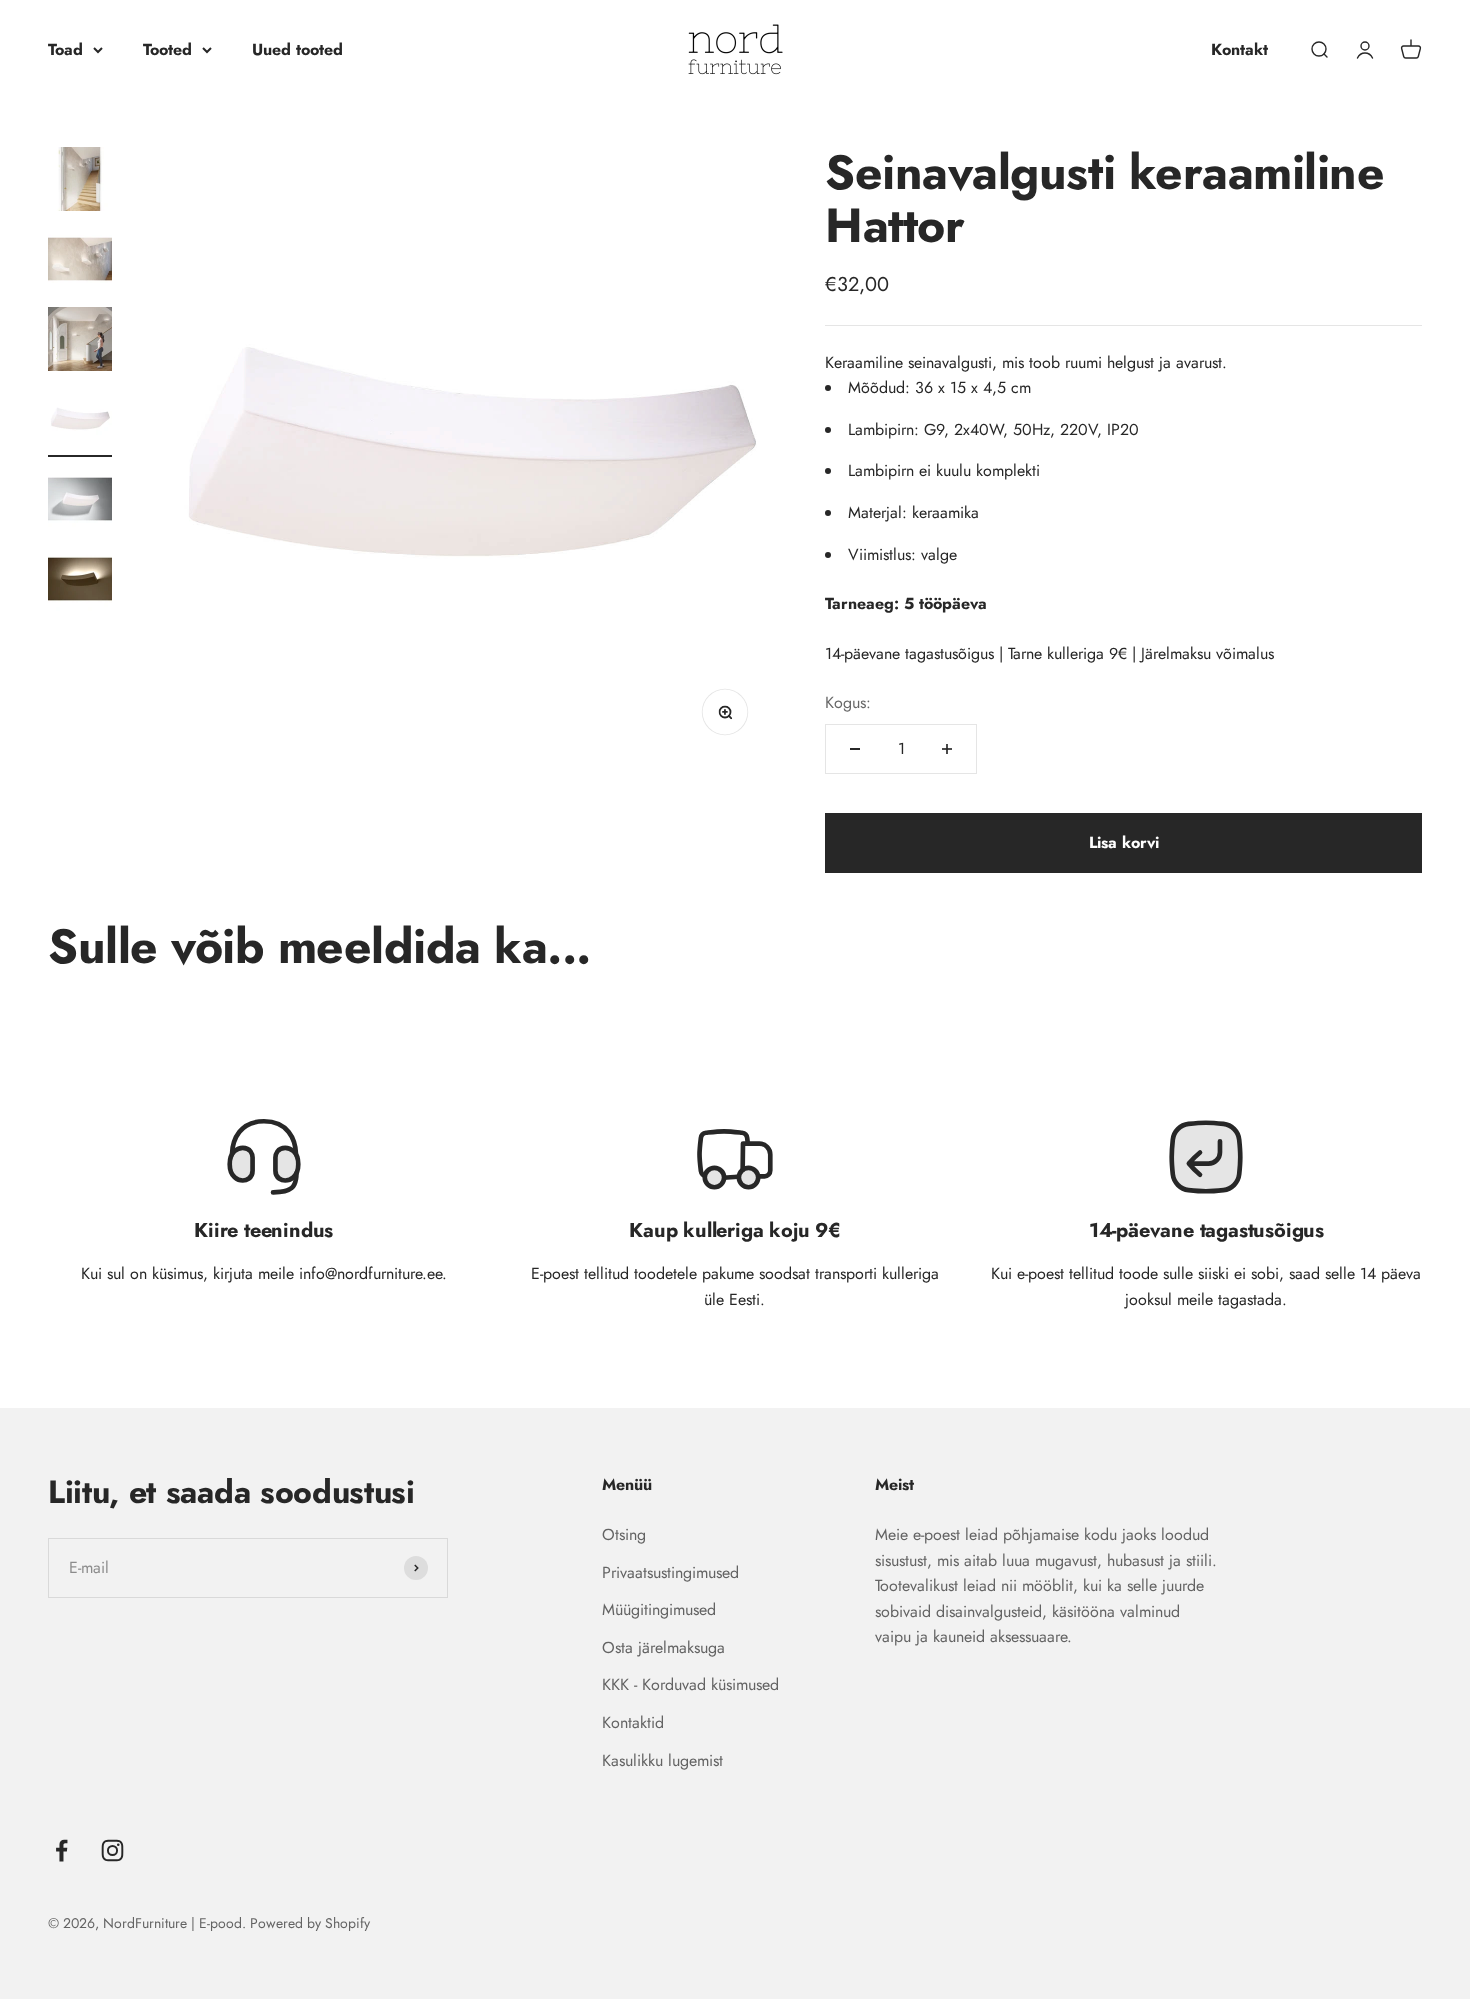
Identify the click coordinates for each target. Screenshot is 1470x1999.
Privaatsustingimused (670, 1572)
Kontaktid (633, 1722)
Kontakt (1239, 49)
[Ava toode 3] (80, 342)
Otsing (624, 1534)
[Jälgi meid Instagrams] (112, 1850)
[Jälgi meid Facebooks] (61, 1850)
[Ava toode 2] (80, 262)
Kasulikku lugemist (662, 1760)
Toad (65, 49)
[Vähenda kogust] (855, 749)
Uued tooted (297, 49)
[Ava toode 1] (80, 182)
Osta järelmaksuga (663, 1647)
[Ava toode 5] (80, 502)
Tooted (167, 49)
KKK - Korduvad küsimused (690, 1684)
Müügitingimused (659, 1609)
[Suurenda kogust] (947, 749)
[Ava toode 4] (80, 422)
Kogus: (848, 702)
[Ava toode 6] (80, 582)
